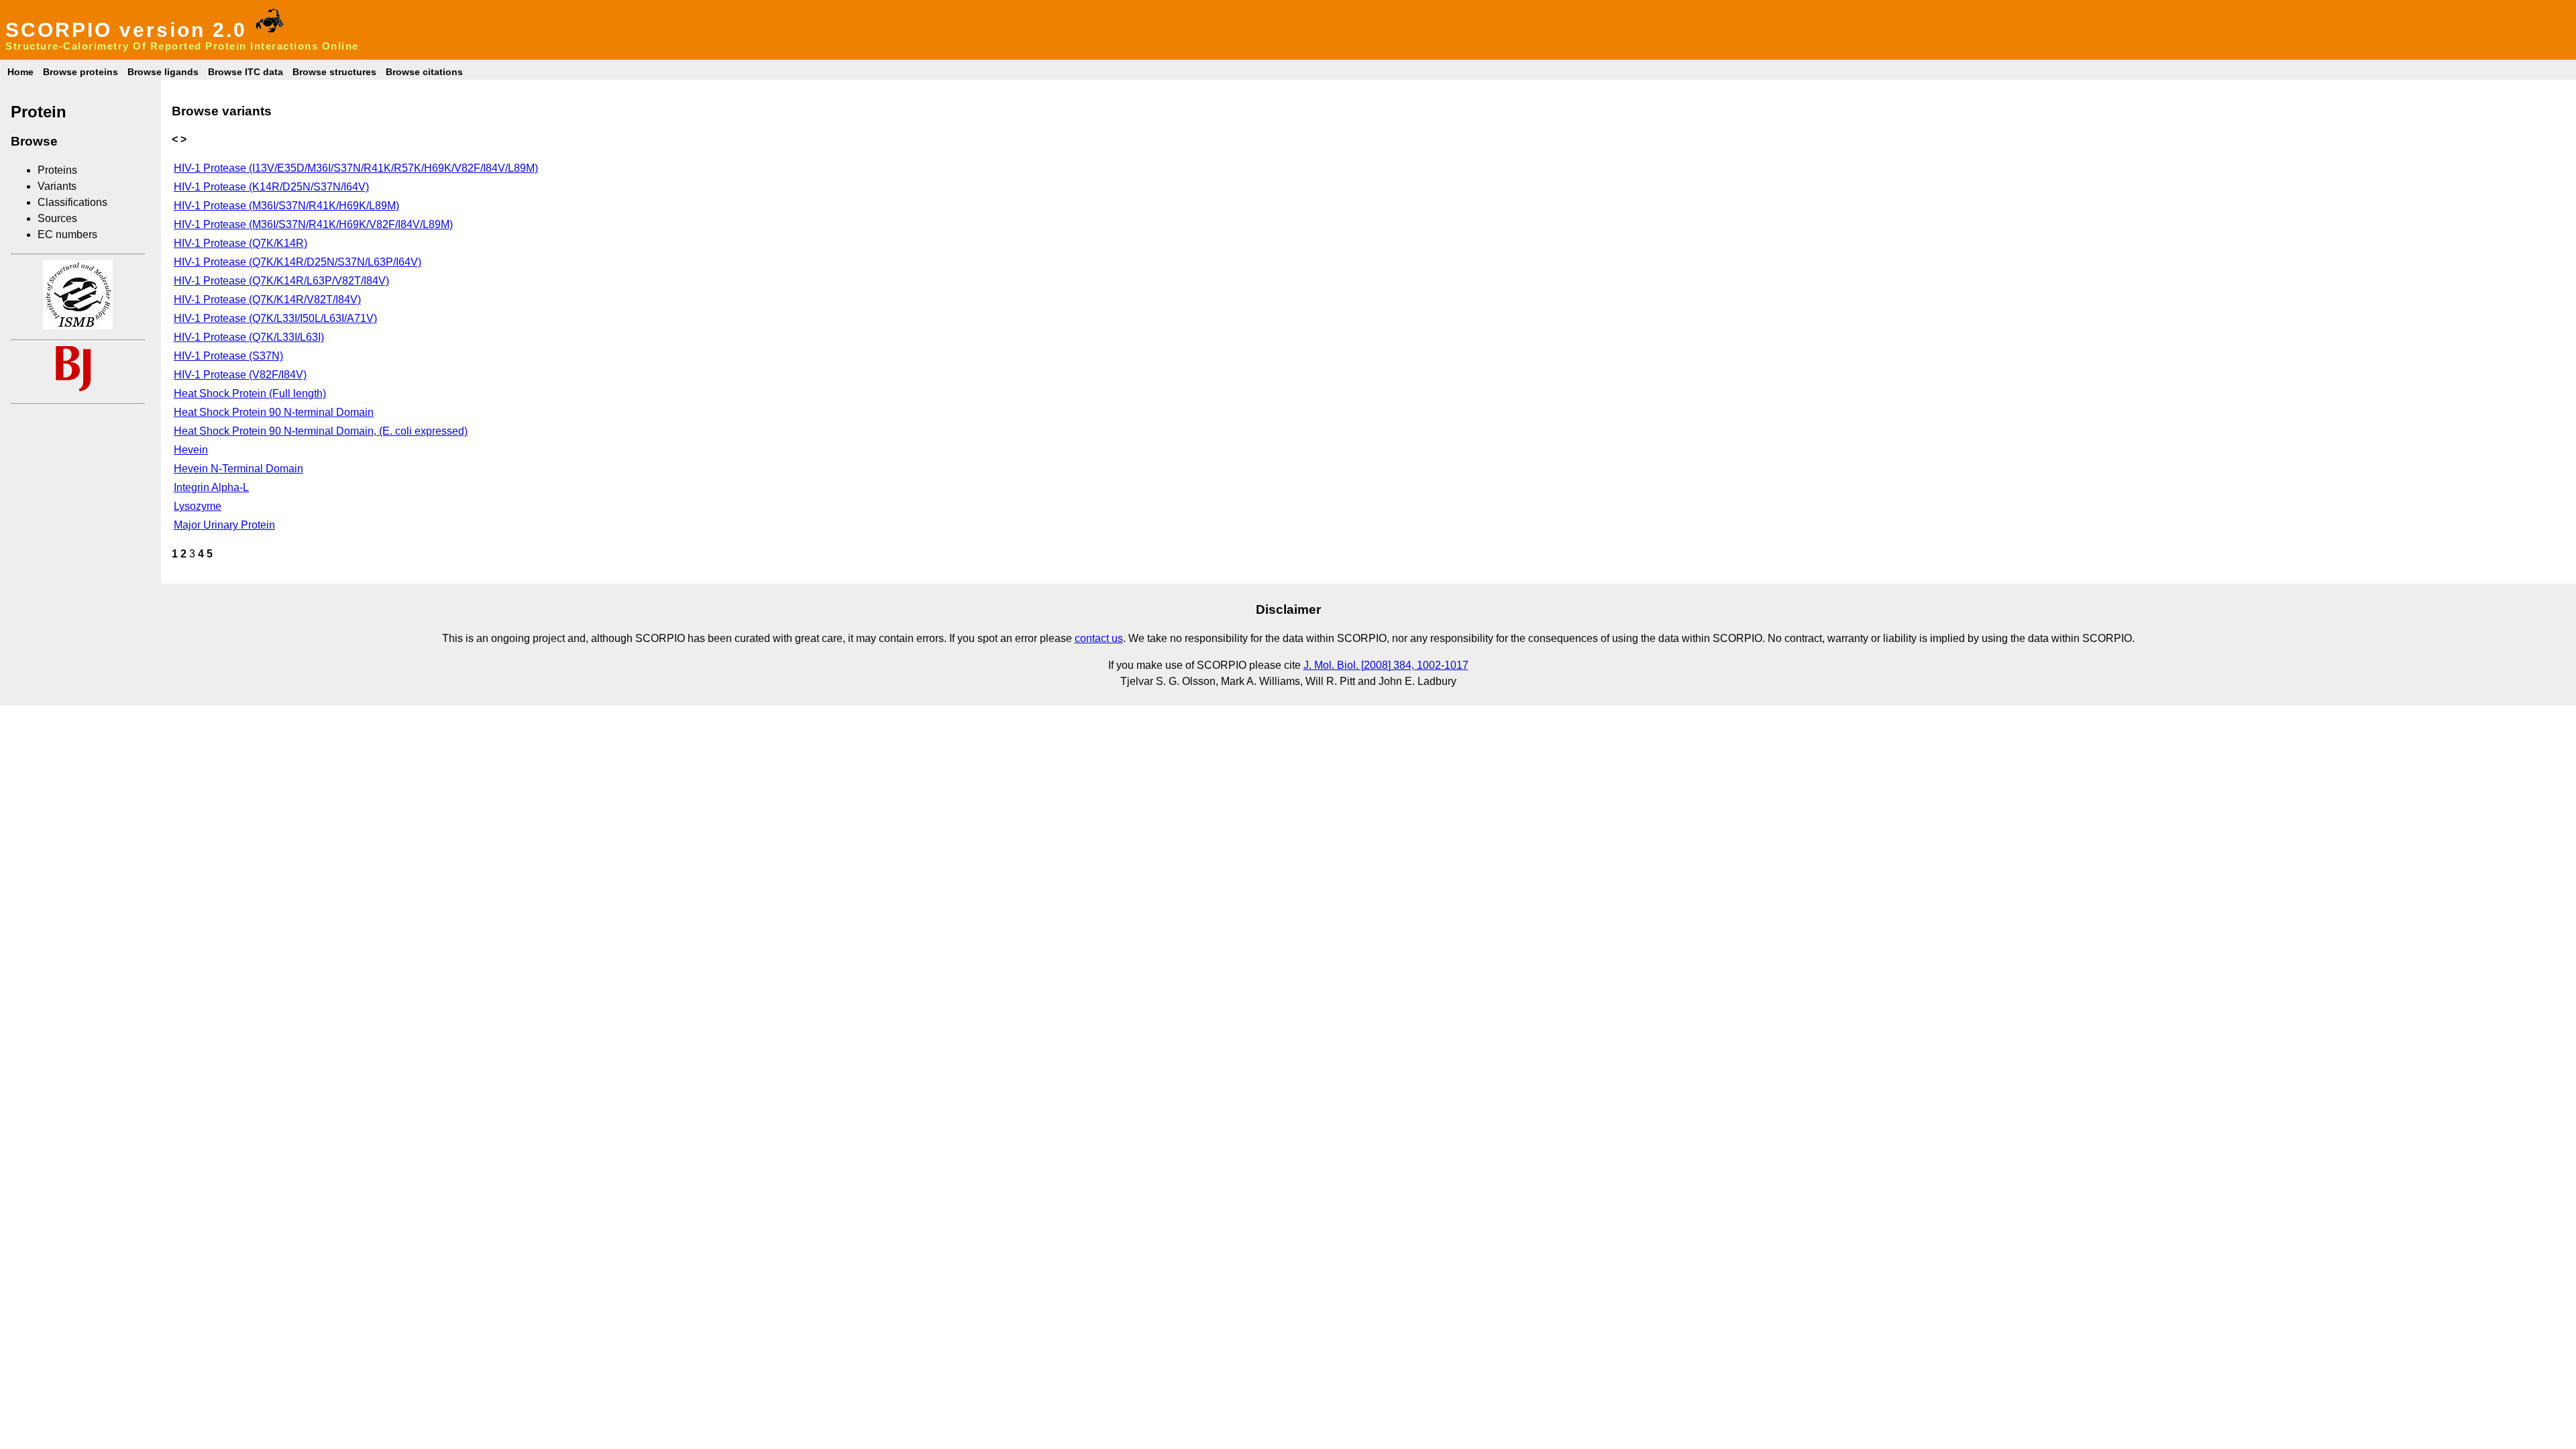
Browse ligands (163, 72)
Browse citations (424, 72)
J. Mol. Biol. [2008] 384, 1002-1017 (1386, 665)
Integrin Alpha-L (211, 487)
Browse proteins (80, 72)
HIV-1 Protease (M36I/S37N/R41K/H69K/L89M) (286, 206)
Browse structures (334, 72)
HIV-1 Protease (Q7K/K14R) (240, 243)
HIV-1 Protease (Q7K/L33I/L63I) (249, 337)
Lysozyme (198, 506)
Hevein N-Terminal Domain (238, 469)
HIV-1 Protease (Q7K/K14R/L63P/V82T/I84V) (281, 281)
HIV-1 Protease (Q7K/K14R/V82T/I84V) (267, 300)
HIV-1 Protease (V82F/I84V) (240, 375)
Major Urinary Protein (224, 525)
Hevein (191, 450)
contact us (1099, 638)
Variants (57, 186)
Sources (57, 218)
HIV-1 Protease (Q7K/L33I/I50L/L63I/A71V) (275, 318)
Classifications (72, 202)
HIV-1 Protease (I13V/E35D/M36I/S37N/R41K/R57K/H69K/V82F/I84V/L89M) (356, 168)
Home (20, 72)
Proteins (57, 170)
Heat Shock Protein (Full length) (250, 393)
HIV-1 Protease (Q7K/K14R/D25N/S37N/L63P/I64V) (298, 262)
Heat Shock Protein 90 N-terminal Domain (274, 412)
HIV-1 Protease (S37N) (228, 356)
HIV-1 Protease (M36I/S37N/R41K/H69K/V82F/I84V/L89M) (313, 224)
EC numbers (67, 234)
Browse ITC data (246, 72)
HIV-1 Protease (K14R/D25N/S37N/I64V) (271, 187)
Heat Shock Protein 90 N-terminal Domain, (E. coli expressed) (321, 431)
